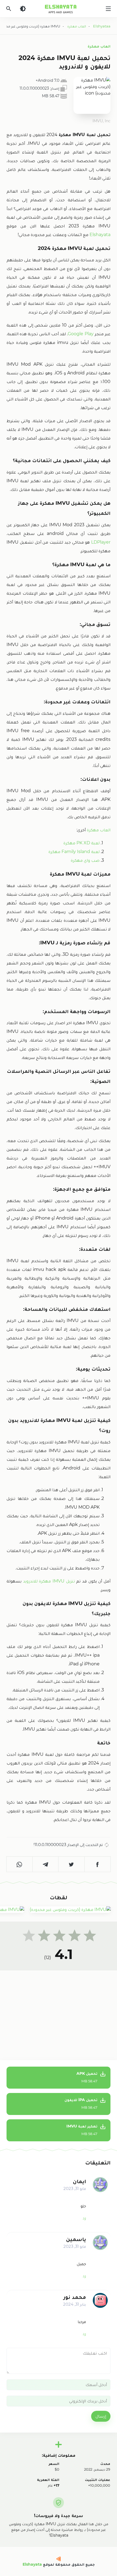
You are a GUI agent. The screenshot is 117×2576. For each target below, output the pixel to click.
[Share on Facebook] (98, 1864)
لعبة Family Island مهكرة (74, 852)
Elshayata (100, 235)
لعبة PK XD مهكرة (81, 843)
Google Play (81, 334)
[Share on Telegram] (46, 1864)
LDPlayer (100, 542)
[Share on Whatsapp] (20, 1864)
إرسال (101, 2416)
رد (84, 2218)
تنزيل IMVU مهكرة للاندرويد (49, 1581)
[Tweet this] (72, 1864)
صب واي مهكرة (85, 860)
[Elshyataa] (59, 2559)
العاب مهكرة (99, 46)
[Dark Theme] (23, 9)
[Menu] (108, 9)
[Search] (9, 9)
